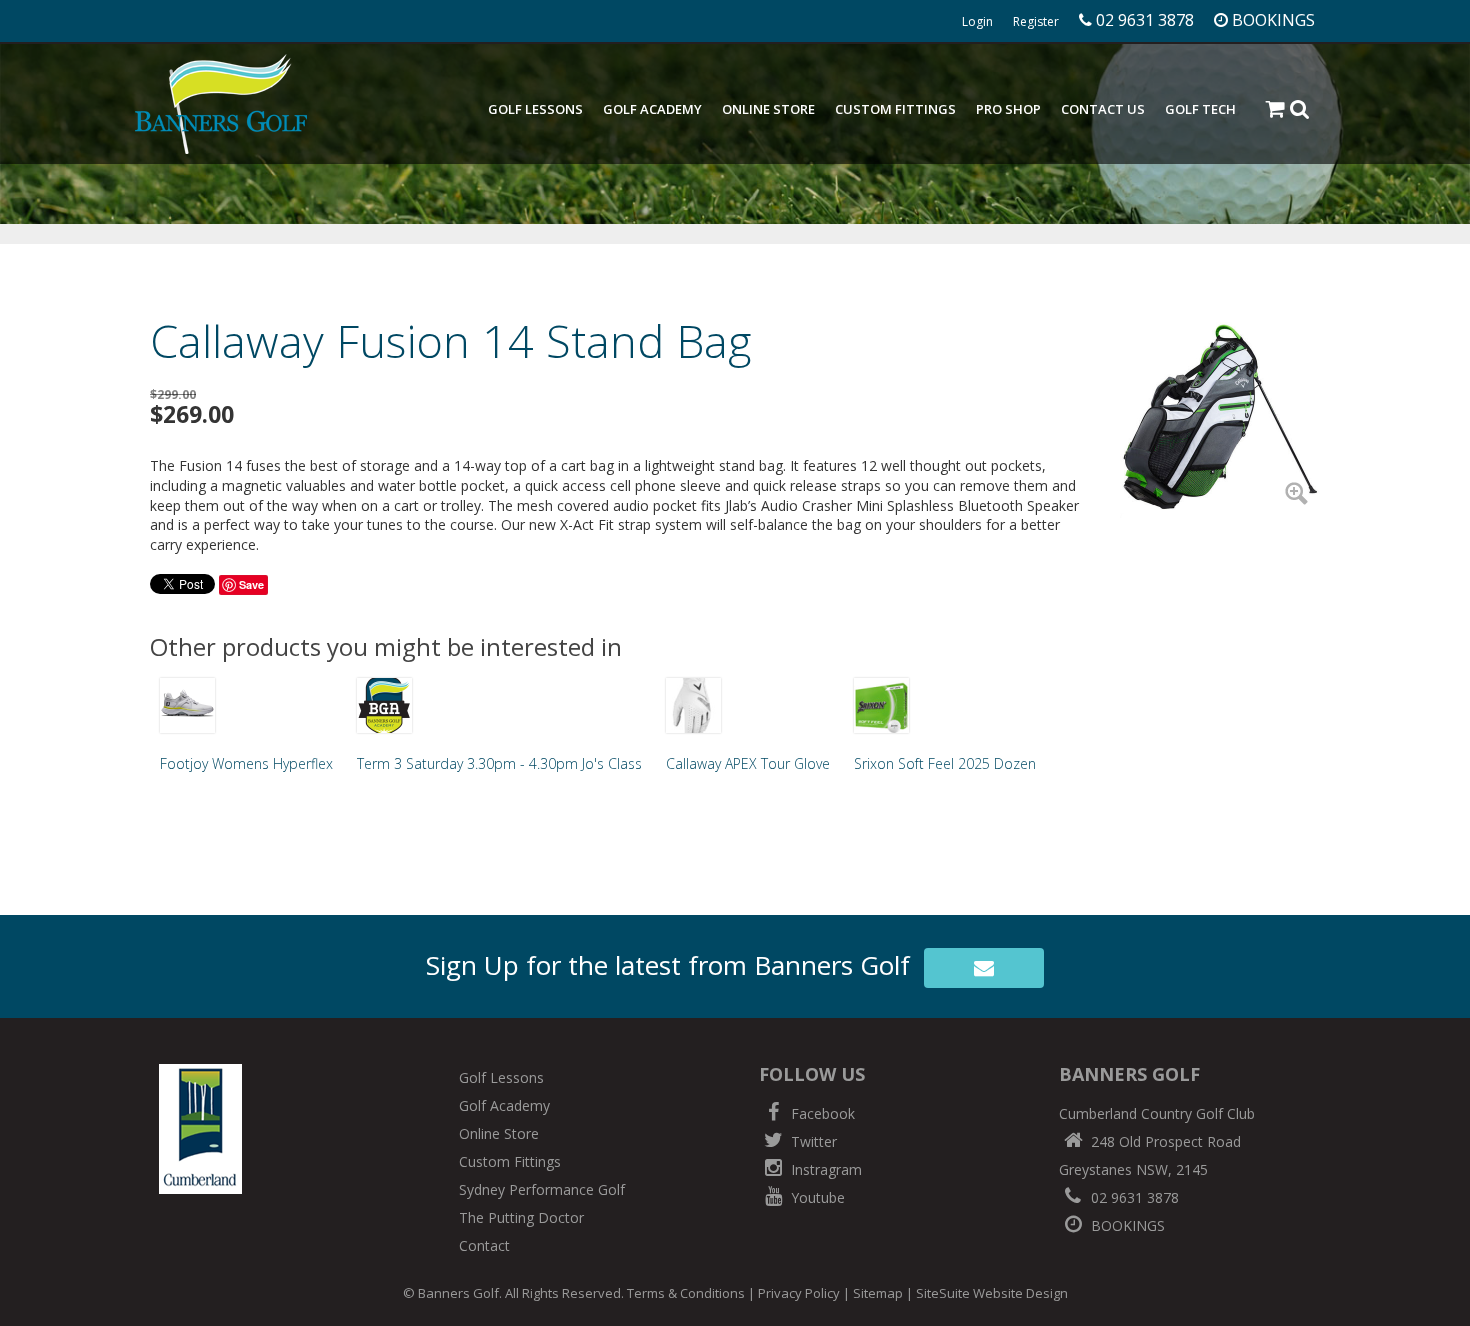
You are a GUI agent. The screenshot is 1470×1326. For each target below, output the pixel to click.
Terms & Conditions (686, 1293)
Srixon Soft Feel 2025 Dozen (945, 763)
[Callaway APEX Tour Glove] (693, 705)
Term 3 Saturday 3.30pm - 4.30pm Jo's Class (499, 763)
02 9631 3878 (1133, 1197)
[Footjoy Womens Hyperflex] (187, 705)
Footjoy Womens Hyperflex (246, 763)
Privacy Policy (799, 1293)
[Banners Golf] (221, 104)
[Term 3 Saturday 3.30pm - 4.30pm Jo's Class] (384, 705)
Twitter (812, 1141)
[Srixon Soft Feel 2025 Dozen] (881, 705)
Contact (484, 1245)
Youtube (816, 1197)
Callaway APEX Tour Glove (748, 763)
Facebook (821, 1113)
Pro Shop (1008, 109)
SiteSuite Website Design (992, 1293)
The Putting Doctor (521, 1217)
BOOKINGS (1126, 1225)
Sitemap (878, 1293)
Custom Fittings (895, 109)
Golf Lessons (535, 109)
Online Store (768, 109)
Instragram (824, 1169)
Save (251, 584)
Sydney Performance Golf (542, 1189)
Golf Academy (652, 109)
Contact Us (1103, 109)
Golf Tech (1200, 109)
